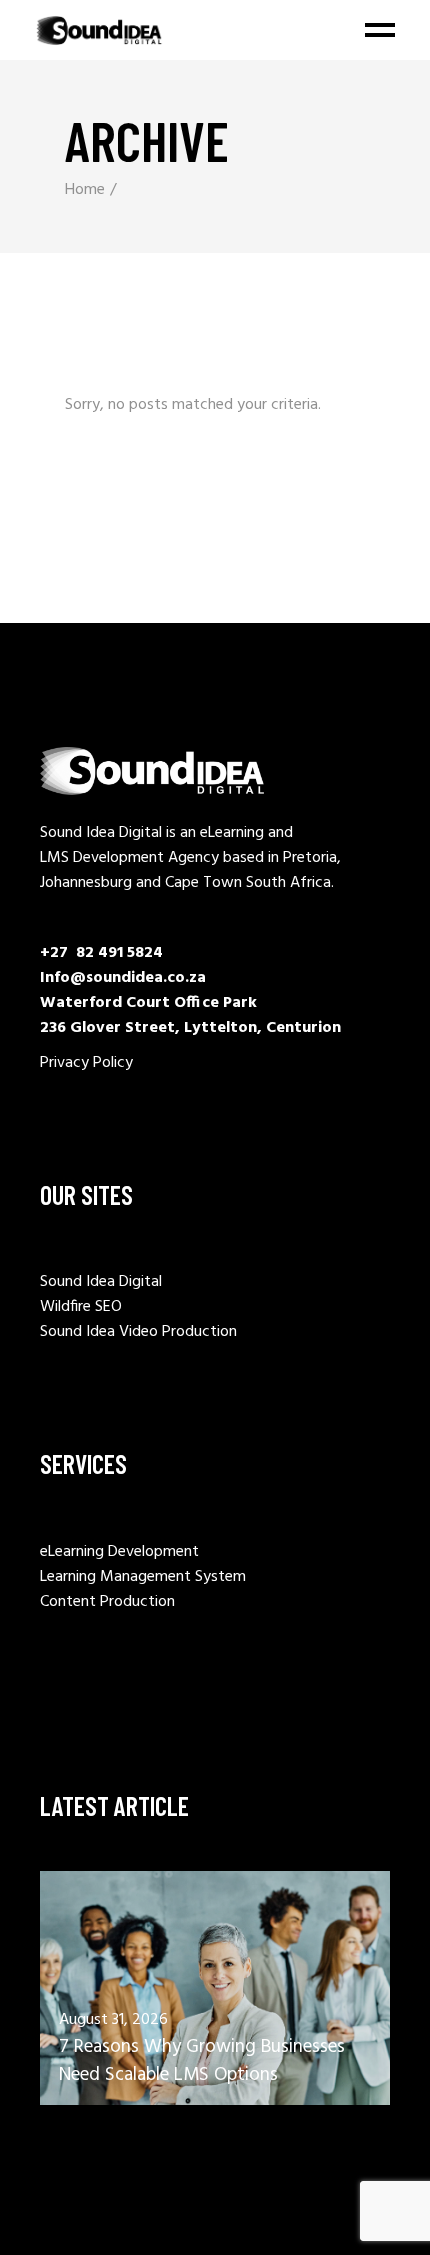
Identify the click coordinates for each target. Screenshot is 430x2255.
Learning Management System (143, 1577)
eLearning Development (119, 1552)
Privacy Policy (86, 1063)
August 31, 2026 (113, 2020)
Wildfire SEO (81, 1307)
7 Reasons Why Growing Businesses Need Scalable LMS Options (202, 2061)
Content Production (107, 1602)
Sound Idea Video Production (138, 1332)
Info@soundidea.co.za (123, 978)
